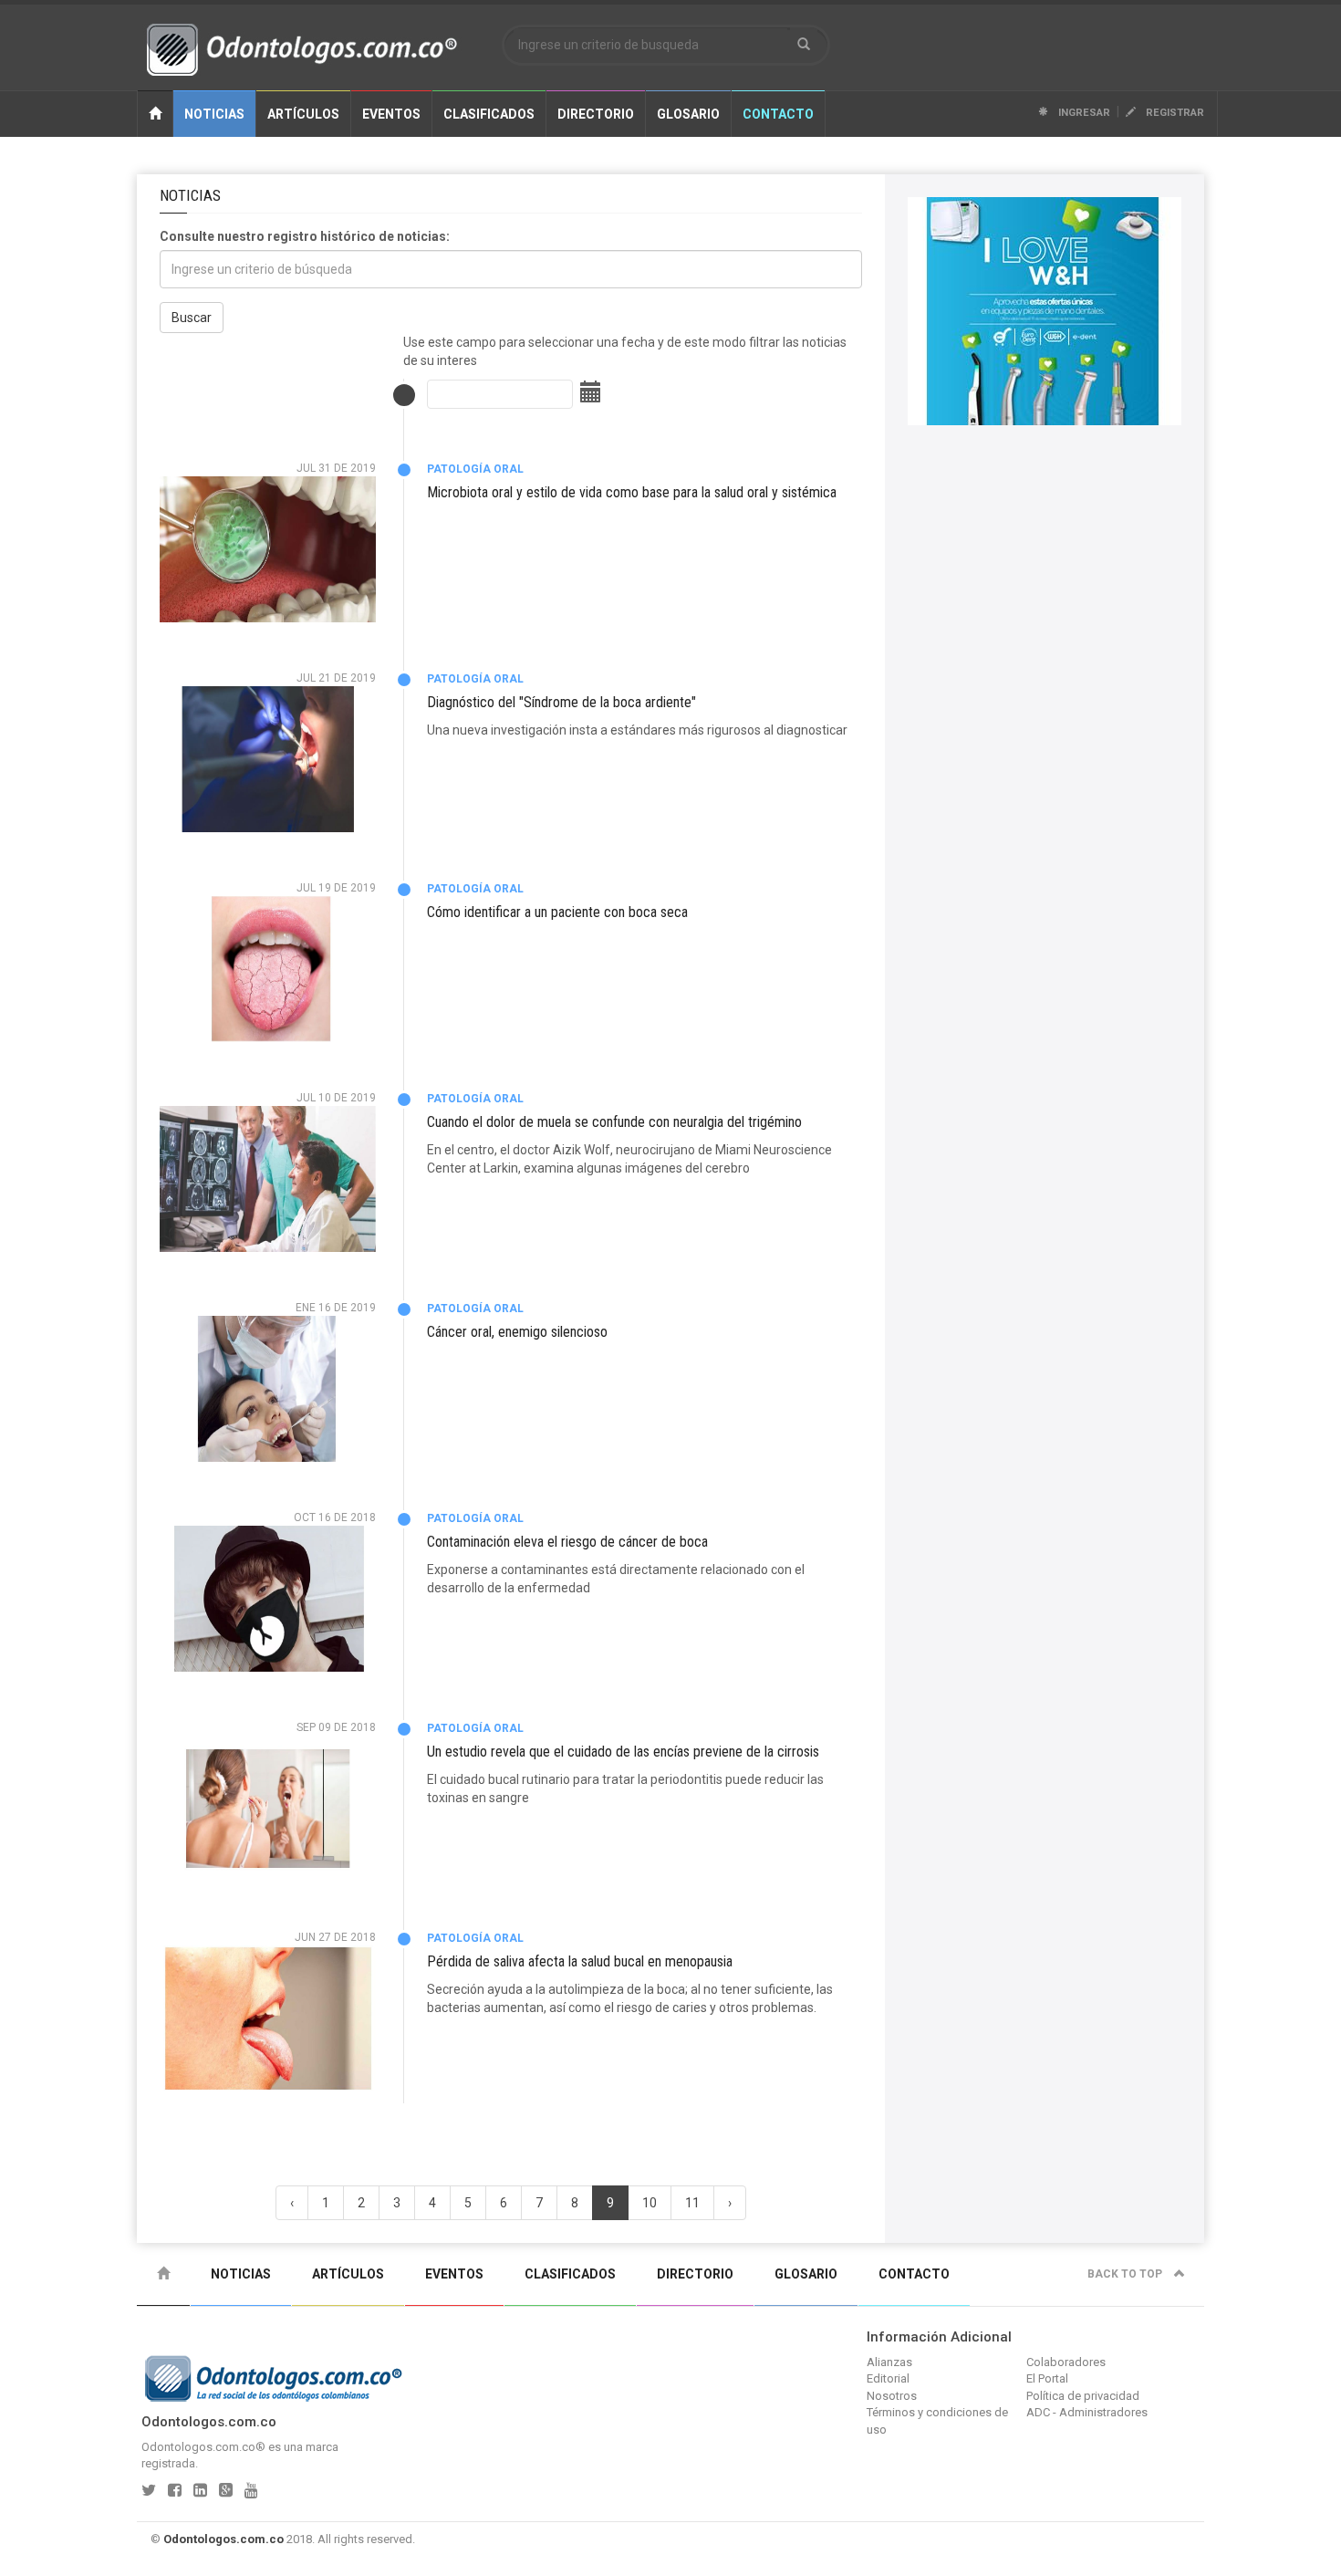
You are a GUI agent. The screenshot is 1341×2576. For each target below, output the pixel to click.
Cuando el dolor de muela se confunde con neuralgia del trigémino (614, 1122)
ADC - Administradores (1087, 2412)
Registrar (1174, 113)
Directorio (596, 114)
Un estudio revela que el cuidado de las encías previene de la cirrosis (623, 1752)
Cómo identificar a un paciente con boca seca (557, 912)
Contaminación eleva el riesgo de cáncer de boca (567, 1542)
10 (650, 2203)
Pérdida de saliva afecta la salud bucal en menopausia (580, 1961)
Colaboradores (1066, 2362)
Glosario (688, 114)
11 (692, 2203)
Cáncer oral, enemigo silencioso (517, 1332)
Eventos (391, 114)
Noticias (214, 114)
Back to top (1126, 2274)
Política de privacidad (1083, 2396)
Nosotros (892, 2396)
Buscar (192, 318)
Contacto (778, 114)
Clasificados (489, 114)
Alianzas (889, 2362)
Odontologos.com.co (223, 2539)
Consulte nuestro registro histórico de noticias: (305, 236)
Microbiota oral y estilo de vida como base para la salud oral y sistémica (632, 492)
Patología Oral (475, 469)
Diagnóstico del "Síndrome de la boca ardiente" (561, 702)
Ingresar (1083, 113)
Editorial (888, 2378)
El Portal (1047, 2378)
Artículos (303, 114)
